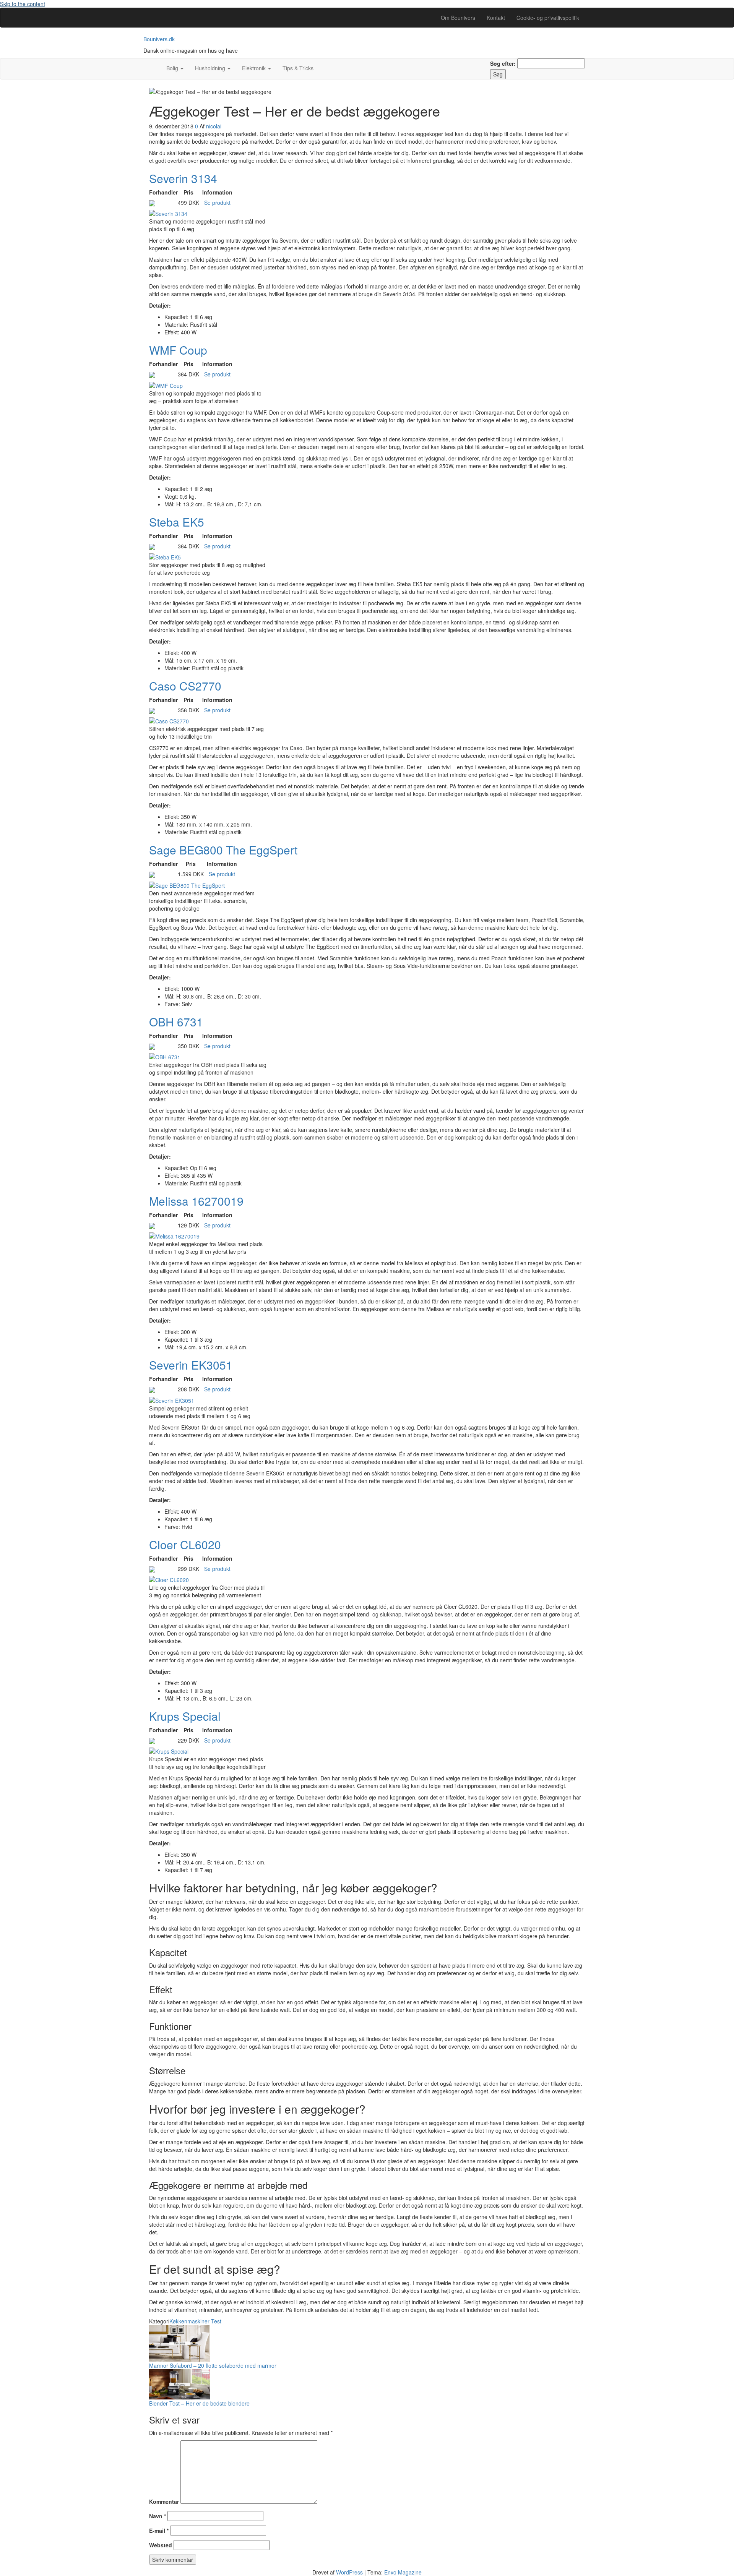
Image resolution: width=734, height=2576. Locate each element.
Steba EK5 (177, 522)
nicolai (214, 126)
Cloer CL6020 (185, 1544)
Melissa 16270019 (196, 1201)
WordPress (349, 2572)
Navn (158, 2516)
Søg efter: (503, 63)
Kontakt (496, 18)
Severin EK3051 (191, 1365)
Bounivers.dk (159, 39)
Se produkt (217, 203)
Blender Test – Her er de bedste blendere (199, 2403)
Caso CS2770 (185, 686)
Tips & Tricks (298, 68)
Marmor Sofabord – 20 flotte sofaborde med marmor (213, 2365)
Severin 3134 (183, 178)
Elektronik (255, 68)
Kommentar (164, 2501)
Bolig (173, 68)
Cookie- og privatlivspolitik (548, 18)
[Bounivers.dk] (155, 64)
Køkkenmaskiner (189, 2321)
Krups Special (185, 1716)
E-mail (159, 2531)
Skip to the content (23, 4)
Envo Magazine (403, 2572)
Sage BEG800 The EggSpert (223, 850)
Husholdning (211, 68)
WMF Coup (178, 350)
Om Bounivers (458, 18)
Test (216, 2321)
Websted (161, 2545)
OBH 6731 (176, 1022)
